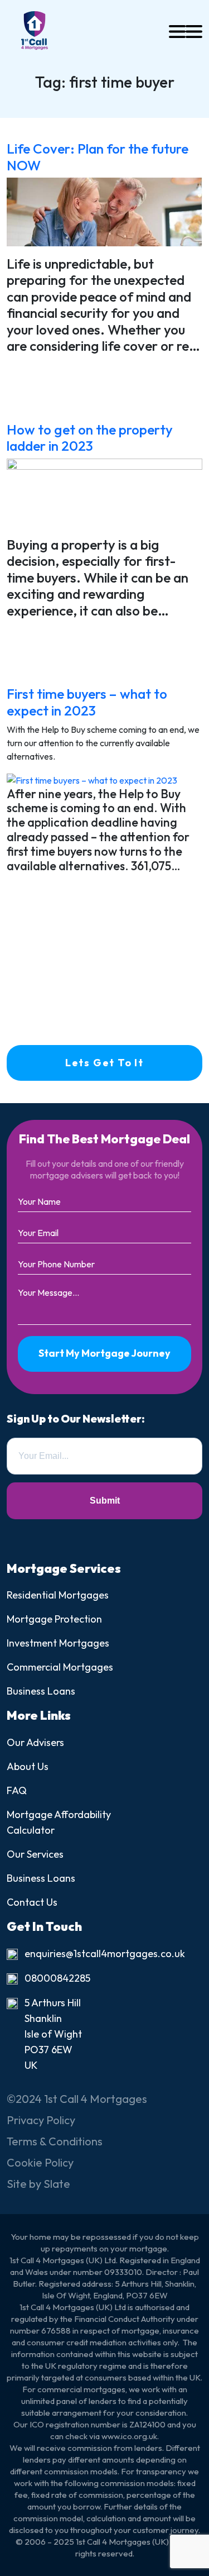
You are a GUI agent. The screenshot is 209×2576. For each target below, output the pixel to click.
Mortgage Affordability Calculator (59, 1822)
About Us (28, 1766)
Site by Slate (38, 2184)
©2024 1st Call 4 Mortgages (77, 2099)
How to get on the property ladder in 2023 (90, 437)
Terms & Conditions (55, 2141)
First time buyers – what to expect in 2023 (87, 702)
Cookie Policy (40, 2162)
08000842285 (57, 1978)
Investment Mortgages (58, 1643)
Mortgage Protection (54, 1619)
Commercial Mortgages (60, 1667)
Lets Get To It (104, 1063)
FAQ (17, 1790)
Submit (105, 1501)
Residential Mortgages (58, 1595)
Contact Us (32, 1902)
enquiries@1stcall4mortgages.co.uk (105, 1954)
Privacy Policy (41, 2120)
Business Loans (41, 1691)
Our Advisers (35, 1742)
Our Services (35, 1854)
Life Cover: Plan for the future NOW (98, 156)
